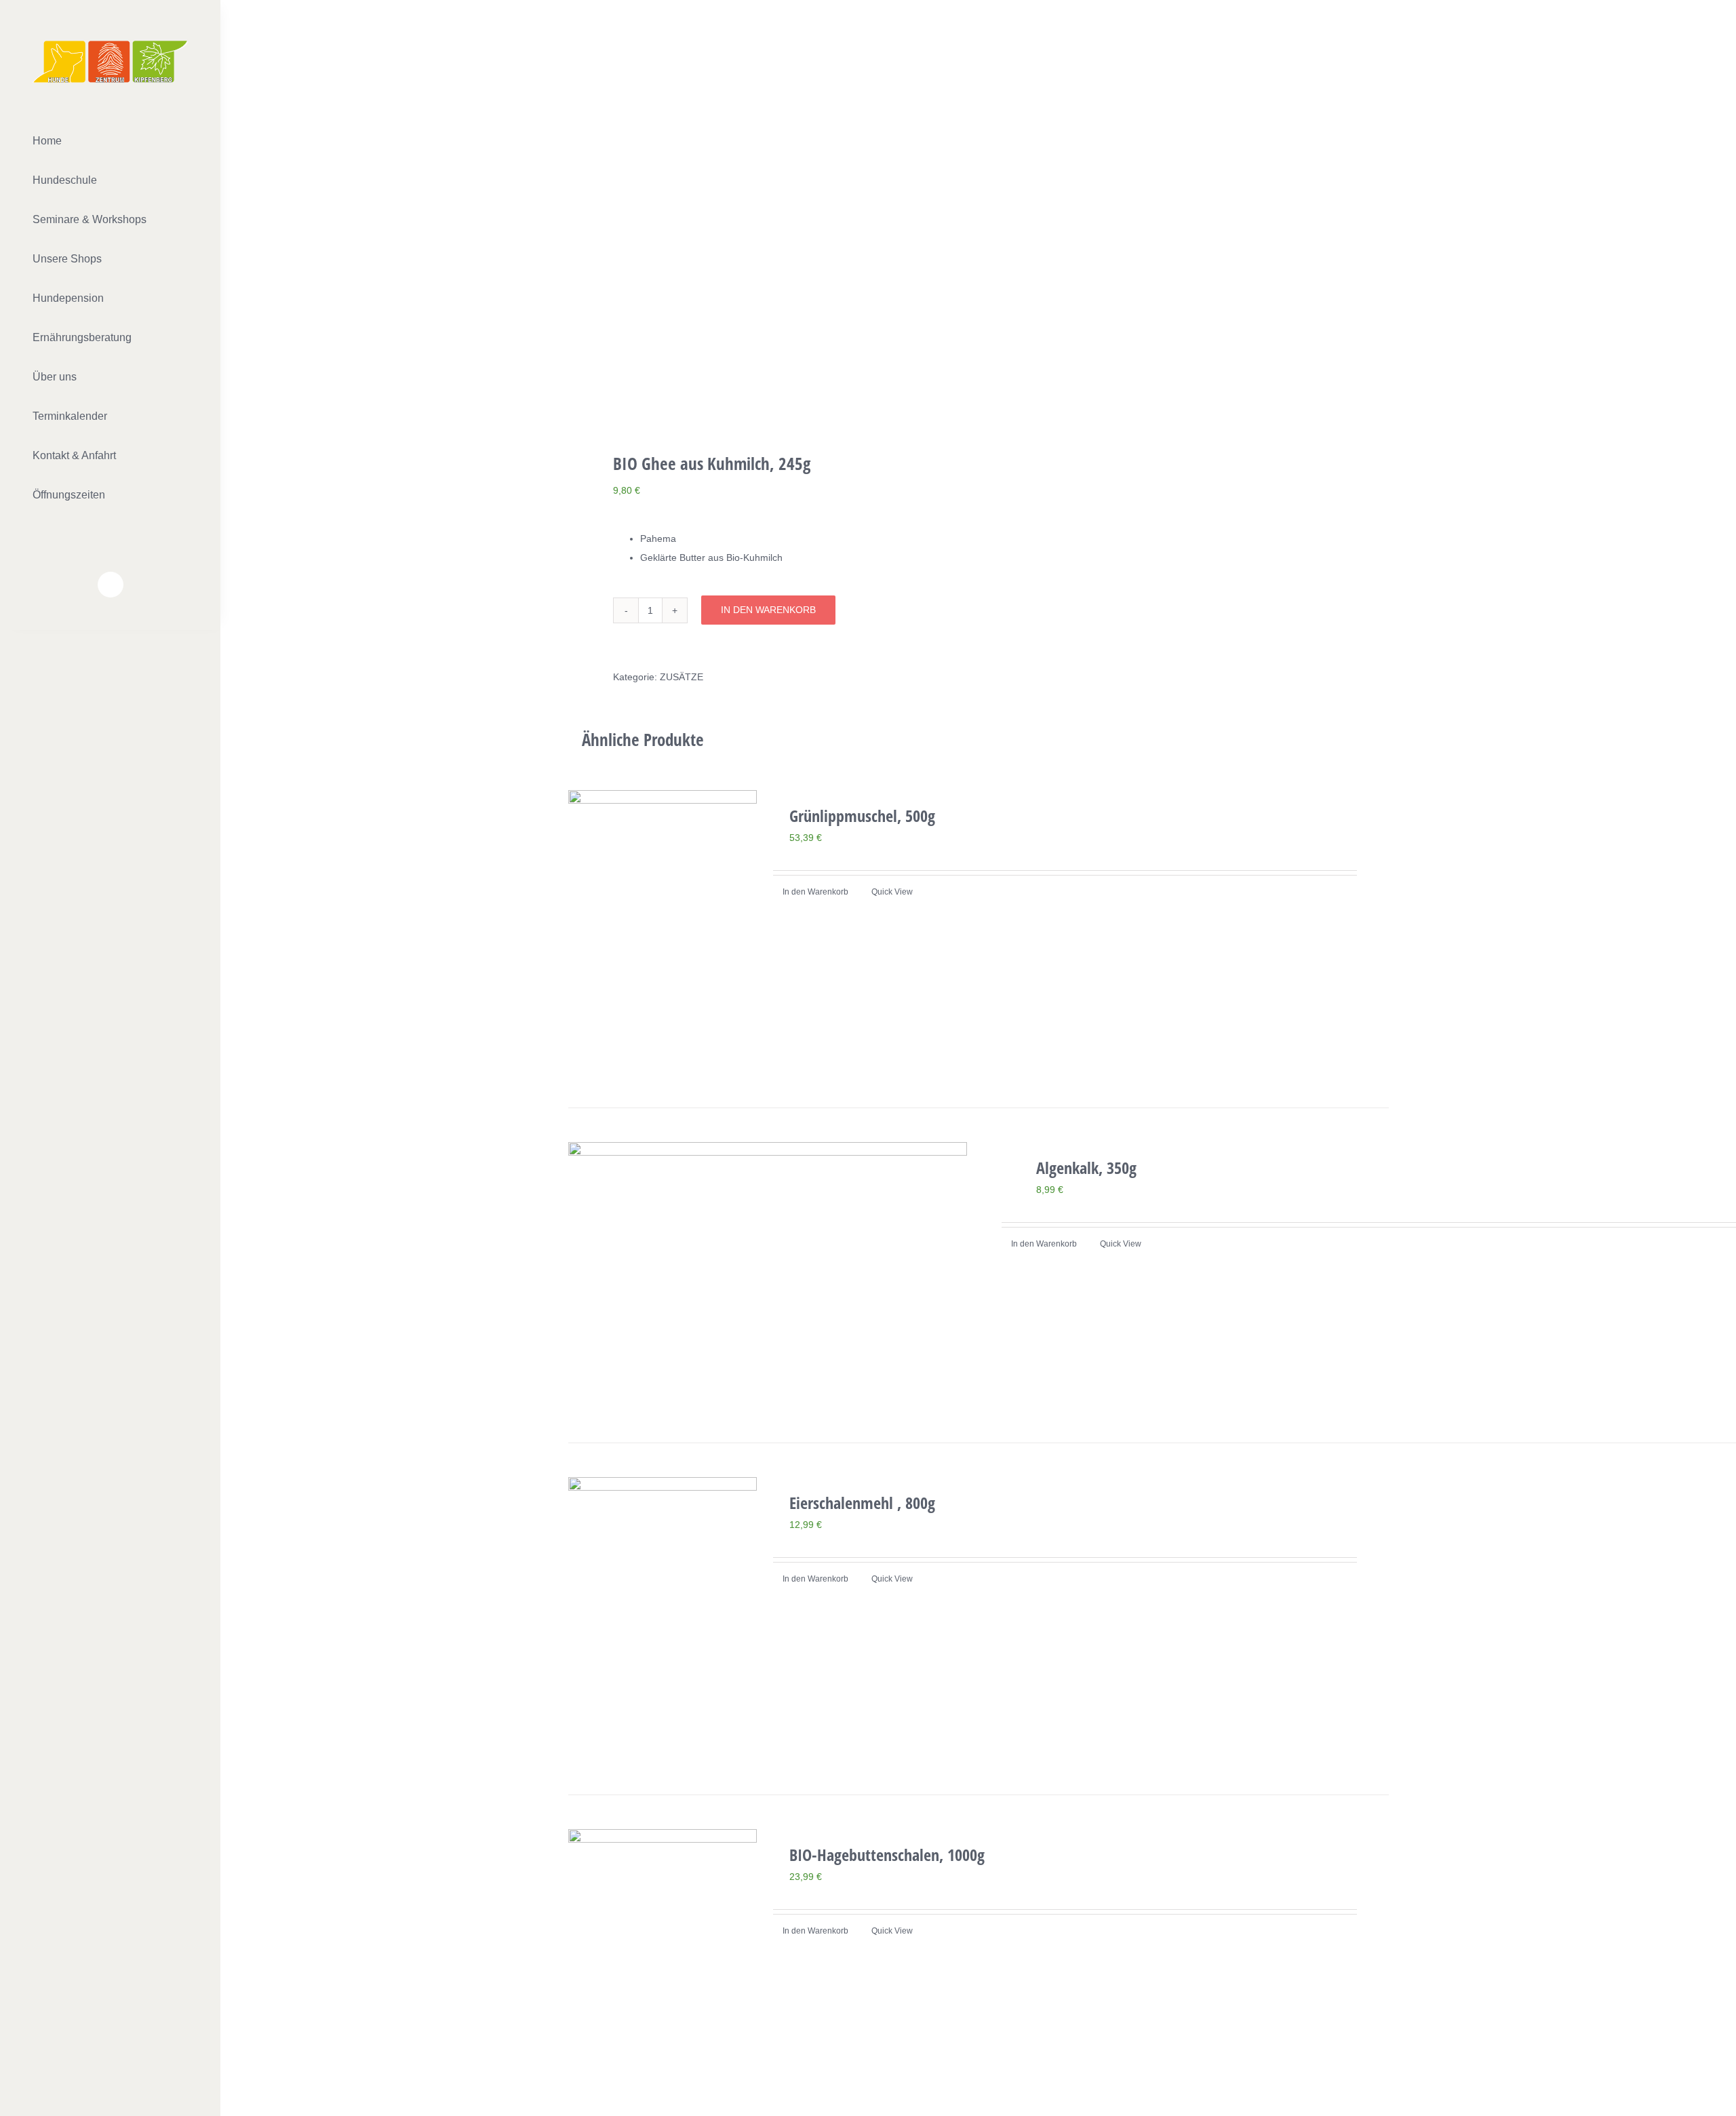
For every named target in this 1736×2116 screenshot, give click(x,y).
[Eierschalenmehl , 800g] (663, 1619)
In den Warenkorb (768, 610)
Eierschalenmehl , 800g (862, 1503)
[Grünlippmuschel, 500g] (663, 932)
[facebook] (111, 585)
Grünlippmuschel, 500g (862, 816)
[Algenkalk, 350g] (768, 1275)
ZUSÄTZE (682, 677)
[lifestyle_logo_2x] (110, 45)
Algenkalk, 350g (1086, 1168)
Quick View (892, 892)
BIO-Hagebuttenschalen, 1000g (887, 1855)
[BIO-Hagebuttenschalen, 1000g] (663, 1971)
